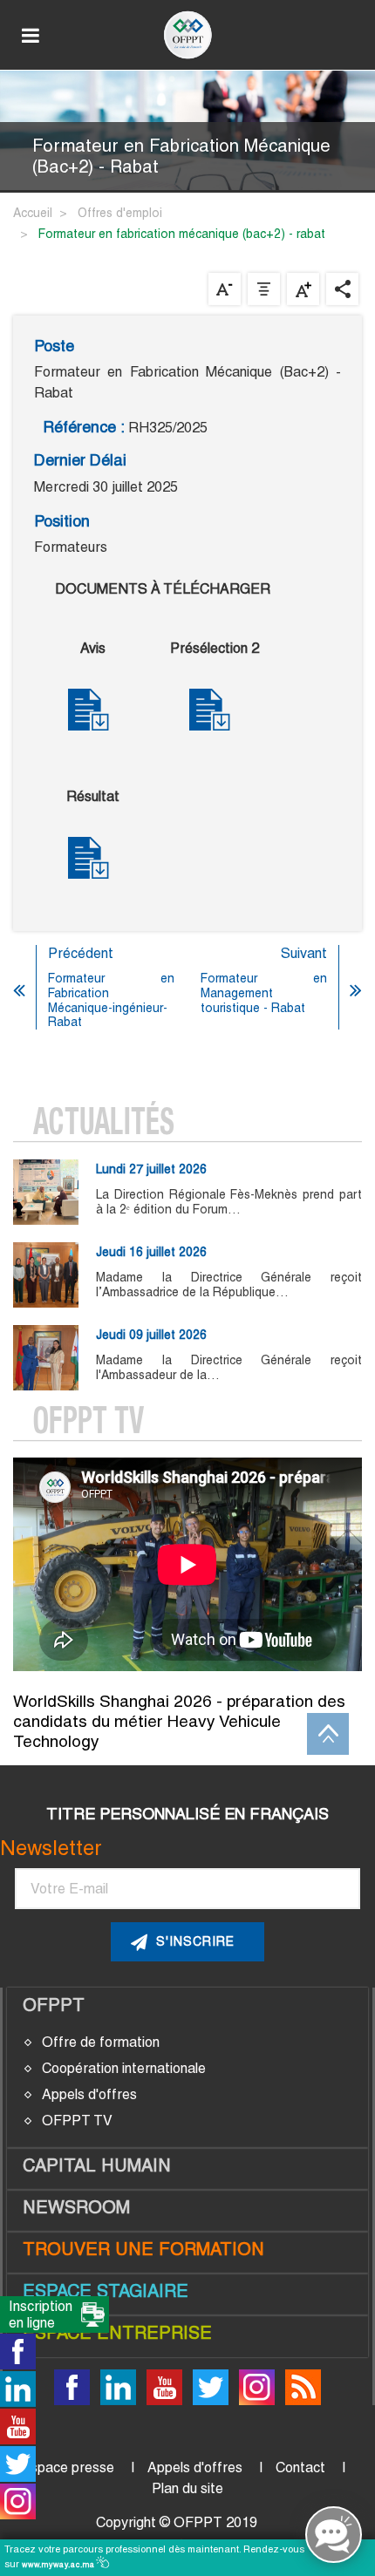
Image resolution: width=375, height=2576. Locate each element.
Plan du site (187, 2488)
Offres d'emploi (120, 213)
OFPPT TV (77, 2121)
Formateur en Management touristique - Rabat (264, 993)
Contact (300, 2467)
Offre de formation (101, 2042)
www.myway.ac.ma (60, 2565)
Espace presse (68, 2467)
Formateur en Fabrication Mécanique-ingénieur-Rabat (111, 1000)
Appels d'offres (89, 2094)
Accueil (33, 213)
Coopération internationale (124, 2068)
